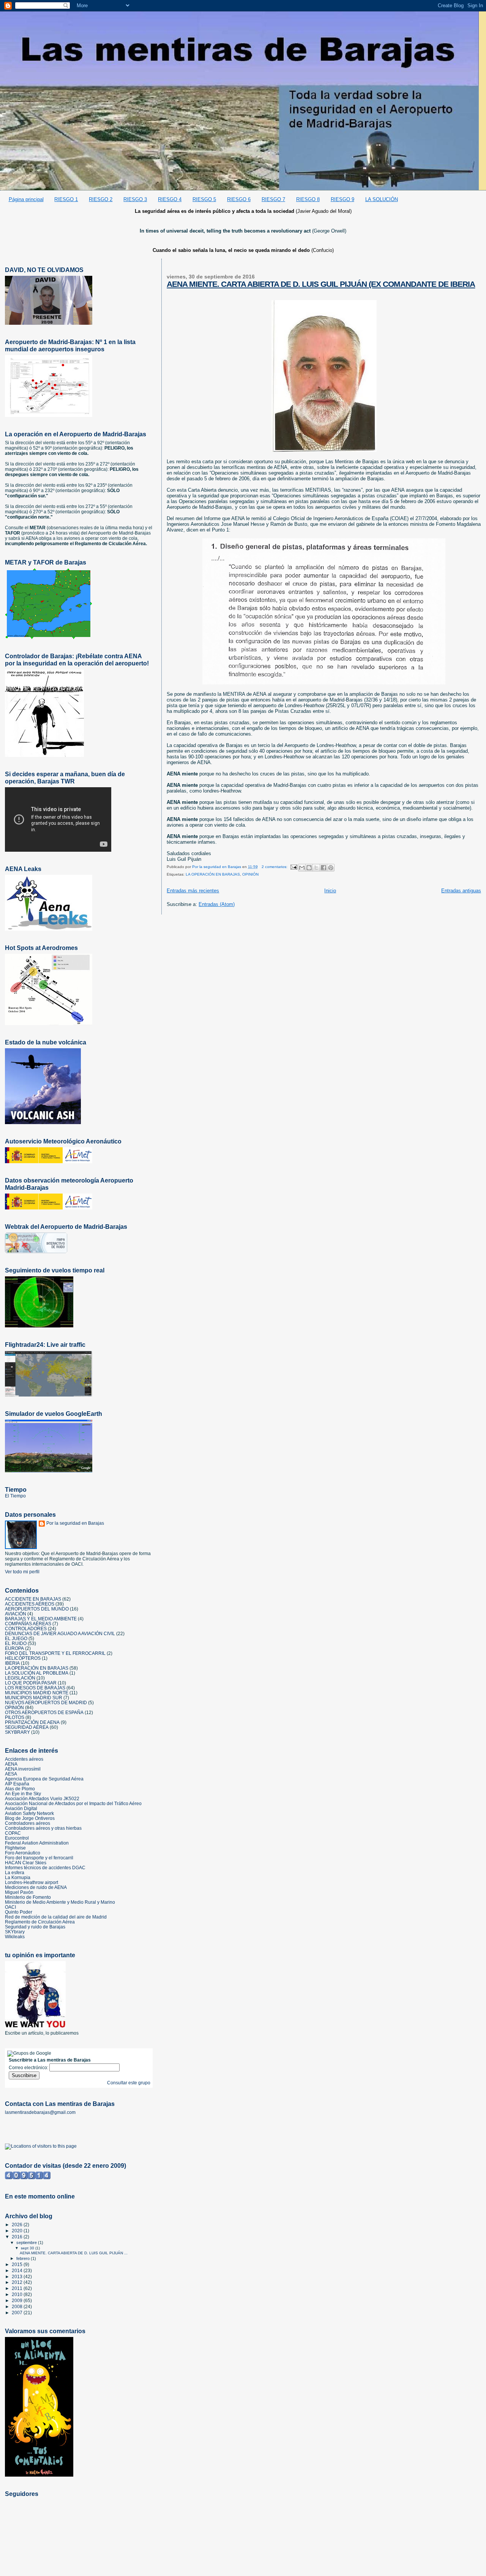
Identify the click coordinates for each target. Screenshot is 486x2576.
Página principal (26, 199)
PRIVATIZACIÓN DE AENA (32, 1722)
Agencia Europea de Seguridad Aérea (44, 1779)
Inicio (330, 891)
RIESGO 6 (239, 199)
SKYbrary (15, 1932)
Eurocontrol (17, 1838)
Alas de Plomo (20, 1789)
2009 (18, 2300)
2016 (18, 2237)
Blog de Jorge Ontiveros (30, 1818)
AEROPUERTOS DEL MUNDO (37, 1609)
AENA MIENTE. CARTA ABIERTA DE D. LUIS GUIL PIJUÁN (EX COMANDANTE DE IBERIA (321, 284)
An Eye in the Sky (23, 1794)
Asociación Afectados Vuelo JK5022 (42, 1798)
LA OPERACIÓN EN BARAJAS (213, 874)
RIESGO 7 (273, 199)
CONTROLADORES (26, 1628)
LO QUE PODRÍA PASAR (31, 1683)
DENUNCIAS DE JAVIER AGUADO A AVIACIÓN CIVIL (60, 1633)
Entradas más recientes (193, 891)
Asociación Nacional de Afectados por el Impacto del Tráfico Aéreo (73, 1803)
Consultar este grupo (129, 2083)
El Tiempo (15, 1496)
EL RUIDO (16, 1643)
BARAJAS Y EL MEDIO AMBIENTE (41, 1619)
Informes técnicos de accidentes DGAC (45, 1868)
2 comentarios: (275, 867)
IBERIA (12, 1663)
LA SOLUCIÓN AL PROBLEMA (37, 1673)
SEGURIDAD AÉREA (27, 1727)
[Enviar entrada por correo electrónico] (293, 867)
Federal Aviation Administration (37, 1843)
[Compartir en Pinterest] (331, 868)
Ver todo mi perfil (22, 1572)
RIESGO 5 (204, 199)
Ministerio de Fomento (28, 1897)
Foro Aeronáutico (23, 1853)
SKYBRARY (17, 1732)
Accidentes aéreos (24, 1759)
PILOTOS (15, 1717)
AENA (11, 1764)
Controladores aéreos (28, 1823)
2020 (18, 2231)
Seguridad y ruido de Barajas (35, 1927)
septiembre (27, 2243)
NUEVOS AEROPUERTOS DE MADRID (46, 1702)
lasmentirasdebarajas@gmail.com (40, 2112)
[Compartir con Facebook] (323, 868)
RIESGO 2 (101, 199)
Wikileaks (15, 1937)
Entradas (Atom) (217, 904)
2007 (18, 2313)
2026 (18, 2225)
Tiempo (16, 1489)
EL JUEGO (16, 1638)
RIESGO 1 (66, 199)
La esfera (15, 1872)
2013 (18, 2276)
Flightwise (15, 1848)
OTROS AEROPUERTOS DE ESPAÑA (44, 1712)
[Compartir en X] (316, 868)
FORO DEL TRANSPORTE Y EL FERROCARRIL (55, 1653)
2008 (18, 2306)
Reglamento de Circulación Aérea (40, 1922)
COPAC (13, 1833)
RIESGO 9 (342, 199)
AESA (11, 1774)
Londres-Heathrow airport (32, 1882)
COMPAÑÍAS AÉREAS (28, 1624)
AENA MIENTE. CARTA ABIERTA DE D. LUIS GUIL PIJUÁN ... (74, 2253)
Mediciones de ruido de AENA (36, 1887)
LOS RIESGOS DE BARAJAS (35, 1688)
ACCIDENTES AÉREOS (30, 1604)
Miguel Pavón (19, 1892)
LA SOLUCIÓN (382, 199)
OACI (10, 1907)
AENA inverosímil (23, 1769)
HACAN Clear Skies (26, 1863)
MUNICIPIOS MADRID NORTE (37, 1693)
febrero (24, 2258)
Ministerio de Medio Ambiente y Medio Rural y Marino (60, 1902)
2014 (18, 2270)
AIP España (17, 1784)
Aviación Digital (21, 1808)
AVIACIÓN (16, 1614)
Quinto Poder (19, 1912)
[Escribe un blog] (309, 868)
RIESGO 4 (170, 199)
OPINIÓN (250, 874)
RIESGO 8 (308, 199)
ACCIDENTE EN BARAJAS (33, 1599)
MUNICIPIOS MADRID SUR (34, 1698)
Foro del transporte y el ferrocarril (39, 1858)
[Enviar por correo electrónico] (302, 868)
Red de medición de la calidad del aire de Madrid (56, 1917)
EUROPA (14, 1648)
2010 (18, 2294)
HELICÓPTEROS (23, 1658)
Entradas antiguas (461, 891)
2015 (18, 2264)
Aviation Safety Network (29, 1813)
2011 (18, 2288)
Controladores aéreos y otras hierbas (43, 1828)
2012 (18, 2282)
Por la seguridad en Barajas (75, 1523)
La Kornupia (18, 1877)
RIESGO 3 (135, 199)
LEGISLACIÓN (20, 1678)
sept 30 (28, 2248)
